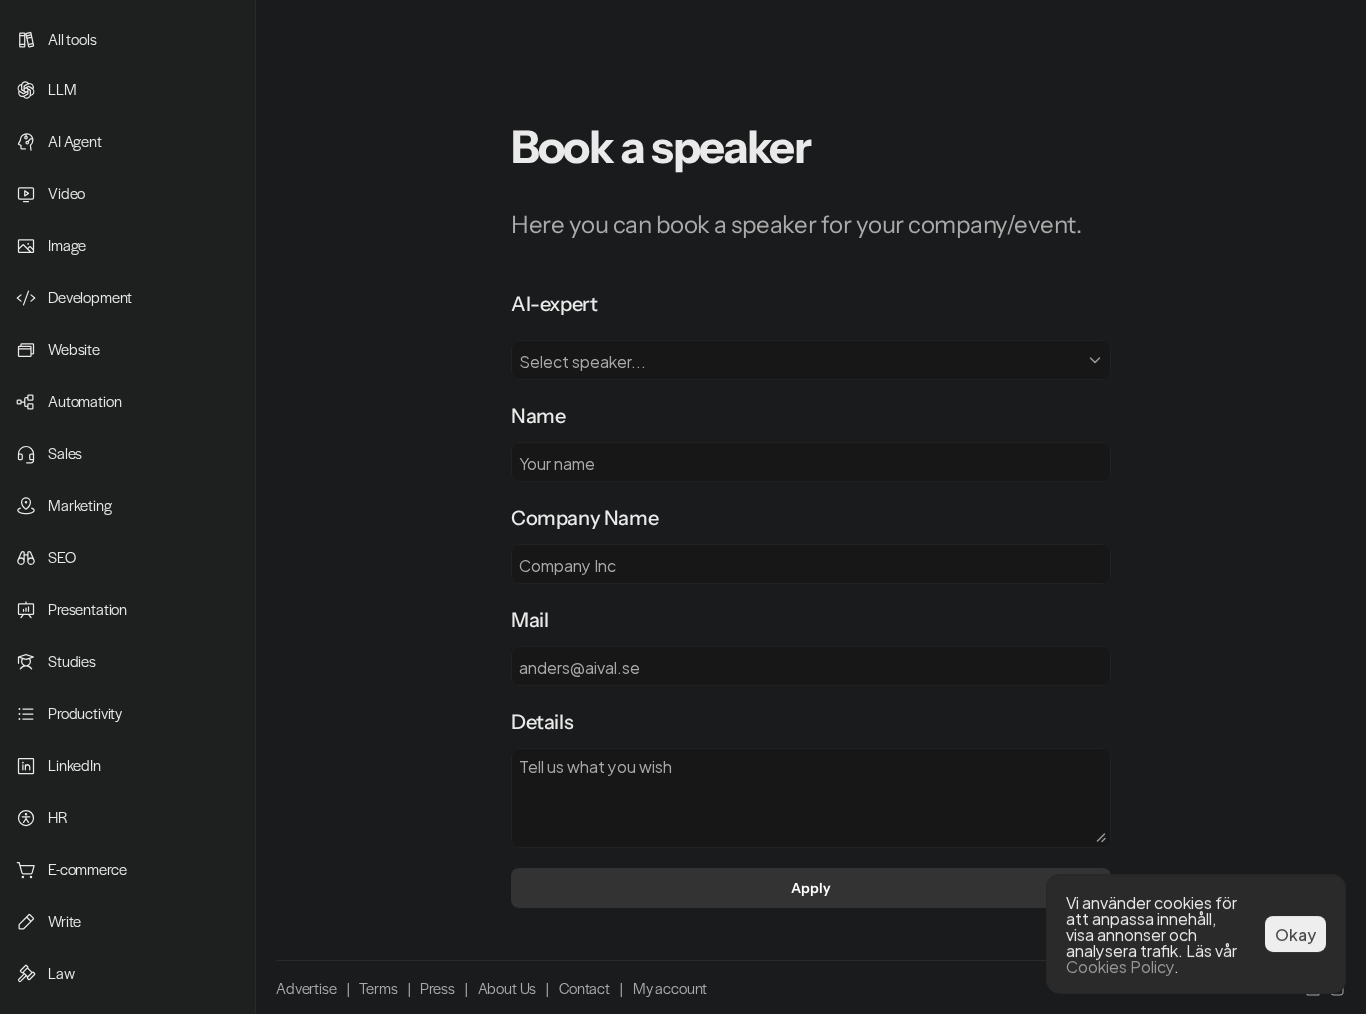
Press (437, 988)
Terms (378, 988)
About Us (507, 988)
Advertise (306, 988)
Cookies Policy (1120, 965)
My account (670, 988)
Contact (584, 988)
